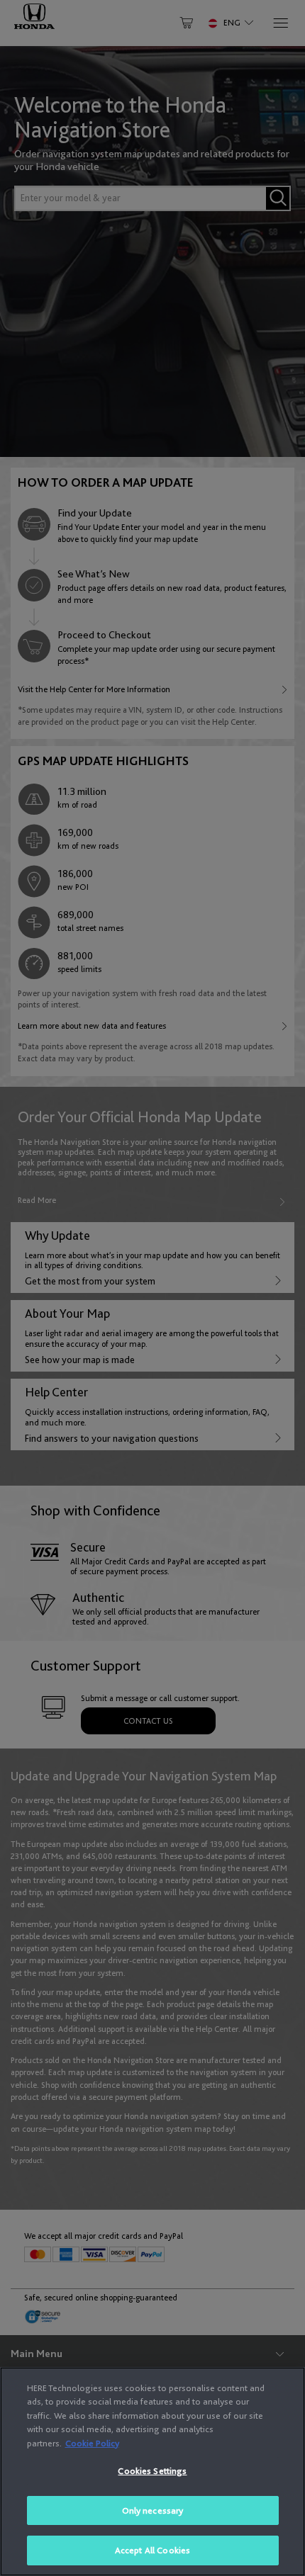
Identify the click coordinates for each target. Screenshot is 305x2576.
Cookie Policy (92, 2443)
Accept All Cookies (152, 2550)
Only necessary (153, 2510)
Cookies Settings (152, 2471)
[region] (152, 2472)
